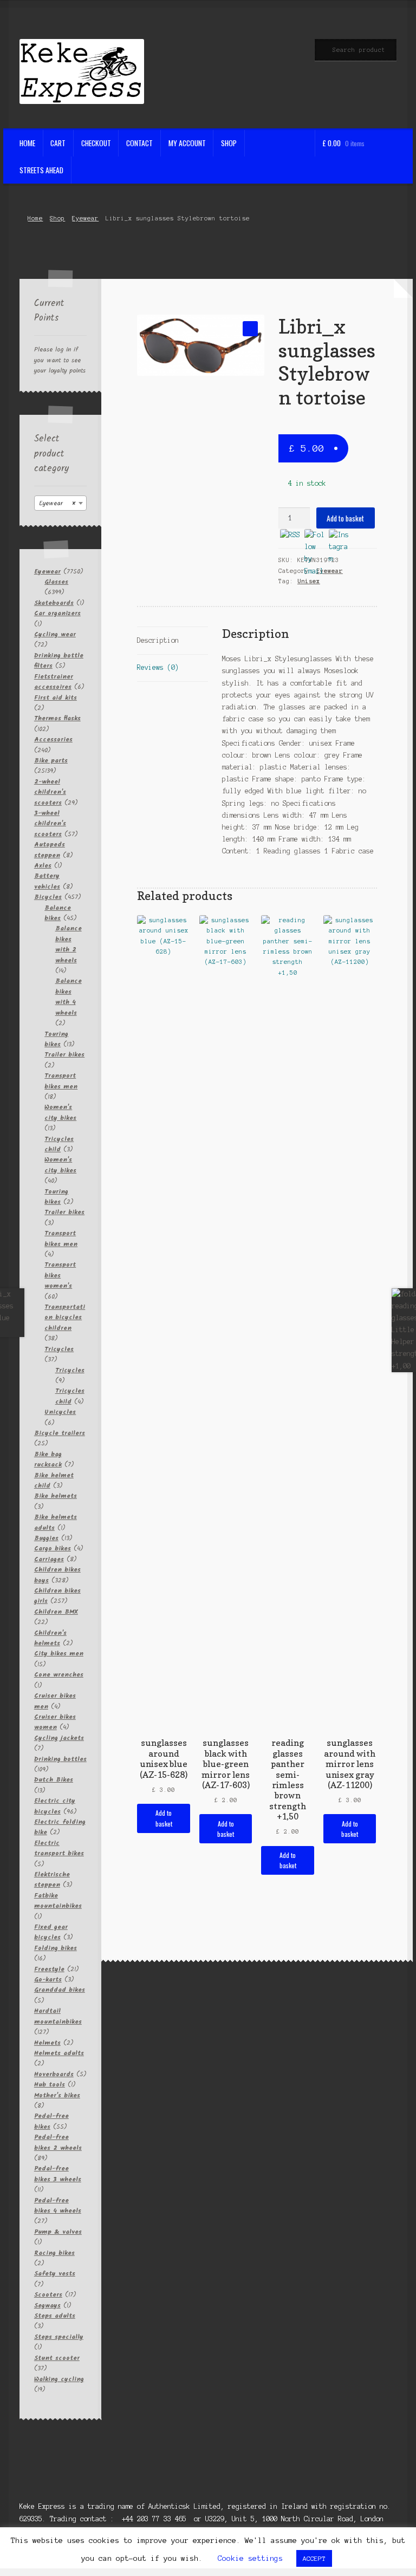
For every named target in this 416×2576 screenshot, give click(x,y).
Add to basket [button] (164, 1818)
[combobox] (61, 503)
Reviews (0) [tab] (158, 667)
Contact (139, 143)
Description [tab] (158, 640)
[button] (250, 328)
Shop (229, 143)
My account (187, 143)
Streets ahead (41, 170)
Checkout (96, 143)
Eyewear (85, 218)
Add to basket (345, 518)
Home (27, 143)
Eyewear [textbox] (57, 503)
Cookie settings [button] (250, 2558)
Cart (58, 143)
